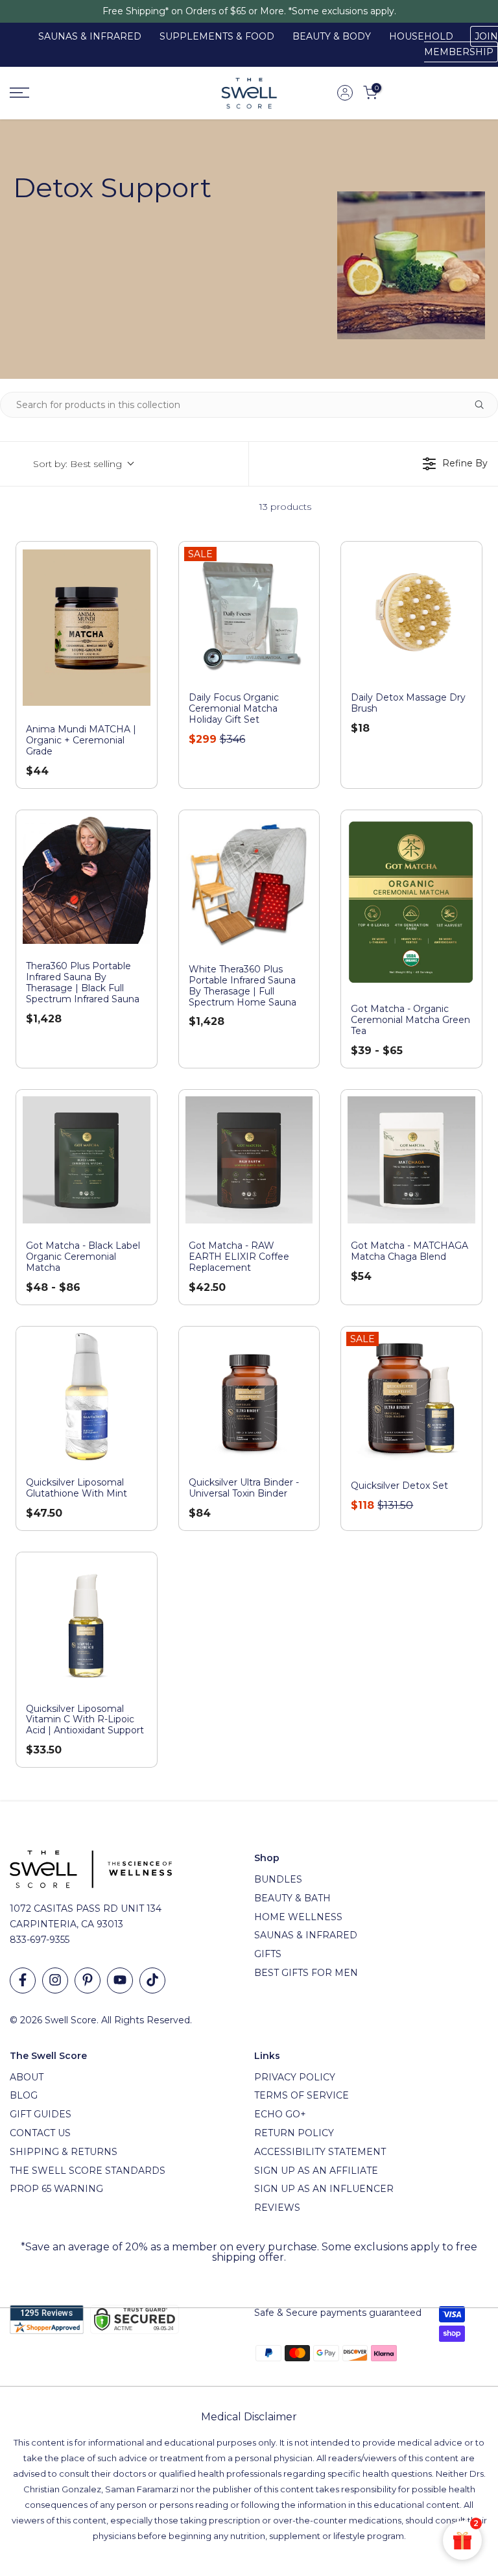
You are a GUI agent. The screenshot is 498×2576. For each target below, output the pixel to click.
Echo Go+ (280, 2114)
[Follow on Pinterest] (88, 1980)
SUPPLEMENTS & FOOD (217, 36)
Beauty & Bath (292, 1898)
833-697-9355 (40, 1940)
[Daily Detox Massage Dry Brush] (411, 612)
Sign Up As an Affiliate (316, 2171)
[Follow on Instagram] (55, 1980)
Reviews (277, 2208)
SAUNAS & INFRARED (90, 36)
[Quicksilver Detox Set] (411, 1399)
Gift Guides (41, 2114)
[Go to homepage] (83, 93)
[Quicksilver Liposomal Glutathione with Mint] (87, 1397)
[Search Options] (484, 405)
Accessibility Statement (320, 2152)
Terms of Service (302, 2095)
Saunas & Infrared (306, 1935)
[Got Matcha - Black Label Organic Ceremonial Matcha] (87, 1160)
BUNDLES (278, 1879)
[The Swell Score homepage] (249, 93)
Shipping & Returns (64, 2152)
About (27, 2077)
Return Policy (294, 2133)
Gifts (268, 1954)
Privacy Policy (295, 2077)
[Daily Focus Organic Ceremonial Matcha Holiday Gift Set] (249, 612)
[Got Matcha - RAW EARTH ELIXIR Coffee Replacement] (249, 1160)
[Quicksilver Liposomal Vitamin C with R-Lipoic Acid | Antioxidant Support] (87, 1623)
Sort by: (77, 464)
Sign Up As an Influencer (324, 2189)
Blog (24, 2095)
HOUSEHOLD (421, 36)
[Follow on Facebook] (23, 1980)
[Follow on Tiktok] (152, 1980)
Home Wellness (298, 1917)
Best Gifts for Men (306, 1973)
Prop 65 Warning (56, 2189)
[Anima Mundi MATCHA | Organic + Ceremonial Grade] (87, 628)
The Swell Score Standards (88, 2171)
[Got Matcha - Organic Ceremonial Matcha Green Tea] (411, 902)
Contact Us (40, 2133)
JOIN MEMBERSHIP (461, 44)
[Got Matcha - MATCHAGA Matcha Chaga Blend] (411, 1160)
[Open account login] (345, 93)
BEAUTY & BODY (332, 36)
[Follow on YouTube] (120, 1980)
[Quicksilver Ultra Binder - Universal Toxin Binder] (249, 1397)
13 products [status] (285, 507)
